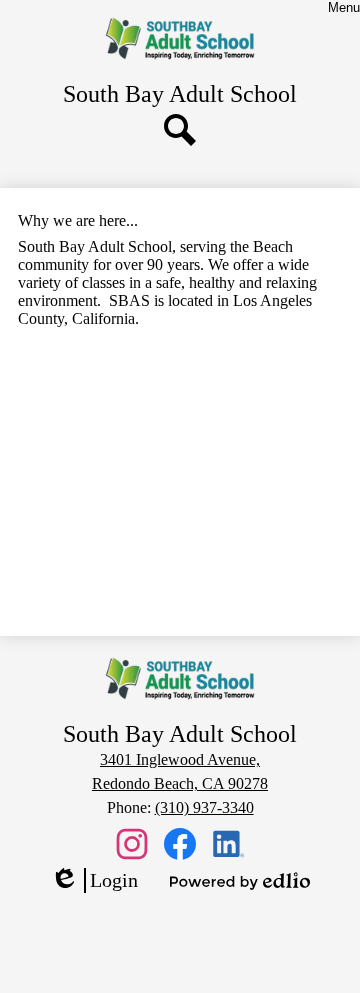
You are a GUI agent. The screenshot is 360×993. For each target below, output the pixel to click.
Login (94, 881)
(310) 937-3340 (204, 807)
